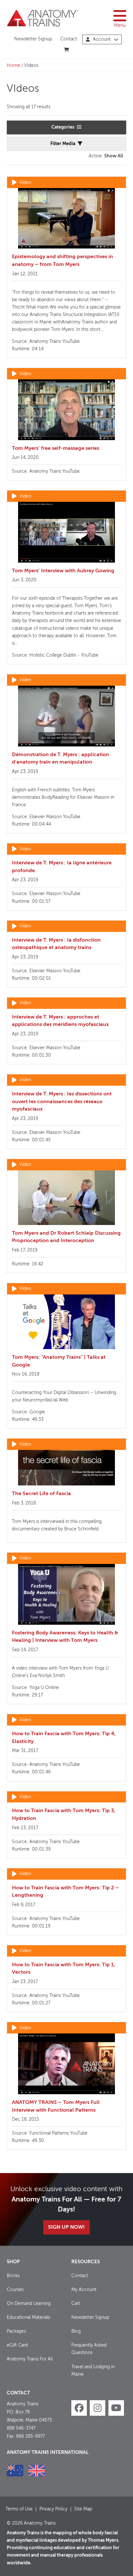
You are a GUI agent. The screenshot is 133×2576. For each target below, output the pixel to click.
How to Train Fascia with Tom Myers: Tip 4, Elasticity (64, 1738)
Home (13, 66)
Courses (15, 2290)
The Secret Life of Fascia (41, 1494)
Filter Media (63, 144)
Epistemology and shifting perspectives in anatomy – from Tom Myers (62, 261)
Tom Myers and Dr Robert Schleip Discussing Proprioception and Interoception (66, 1237)
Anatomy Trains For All (30, 2359)
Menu (120, 26)
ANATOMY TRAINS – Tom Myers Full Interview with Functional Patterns (56, 2106)
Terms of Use (19, 2509)
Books (13, 2276)
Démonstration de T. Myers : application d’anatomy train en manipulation (61, 759)
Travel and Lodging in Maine (93, 2371)
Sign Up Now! (66, 2227)
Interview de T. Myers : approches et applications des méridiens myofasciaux (60, 1021)
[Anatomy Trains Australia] (15, 2471)
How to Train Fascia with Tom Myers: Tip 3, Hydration (64, 1815)
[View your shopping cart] (67, 50)
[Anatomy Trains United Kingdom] (37, 2471)
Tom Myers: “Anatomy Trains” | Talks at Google (59, 1361)
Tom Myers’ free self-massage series (56, 449)
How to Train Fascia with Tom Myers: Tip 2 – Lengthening (65, 1892)
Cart (76, 2304)
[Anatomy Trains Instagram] (97, 2408)
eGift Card (17, 2345)
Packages (16, 2331)
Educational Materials (28, 2317)
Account (102, 39)
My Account (84, 2290)
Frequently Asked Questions (89, 2349)
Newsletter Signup (33, 39)
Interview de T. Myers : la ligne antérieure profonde (62, 867)
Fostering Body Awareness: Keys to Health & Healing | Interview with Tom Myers (65, 1637)
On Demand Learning (29, 2304)
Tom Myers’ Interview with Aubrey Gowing (63, 571)
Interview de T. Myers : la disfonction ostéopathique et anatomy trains (56, 944)
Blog (76, 2331)
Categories (63, 127)
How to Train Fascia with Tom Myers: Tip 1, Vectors (63, 1969)
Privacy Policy (53, 2509)
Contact (69, 39)
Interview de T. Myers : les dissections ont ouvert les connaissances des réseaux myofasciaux (62, 1102)
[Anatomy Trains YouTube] (116, 2408)
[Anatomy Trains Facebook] (79, 2408)
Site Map (83, 2509)
